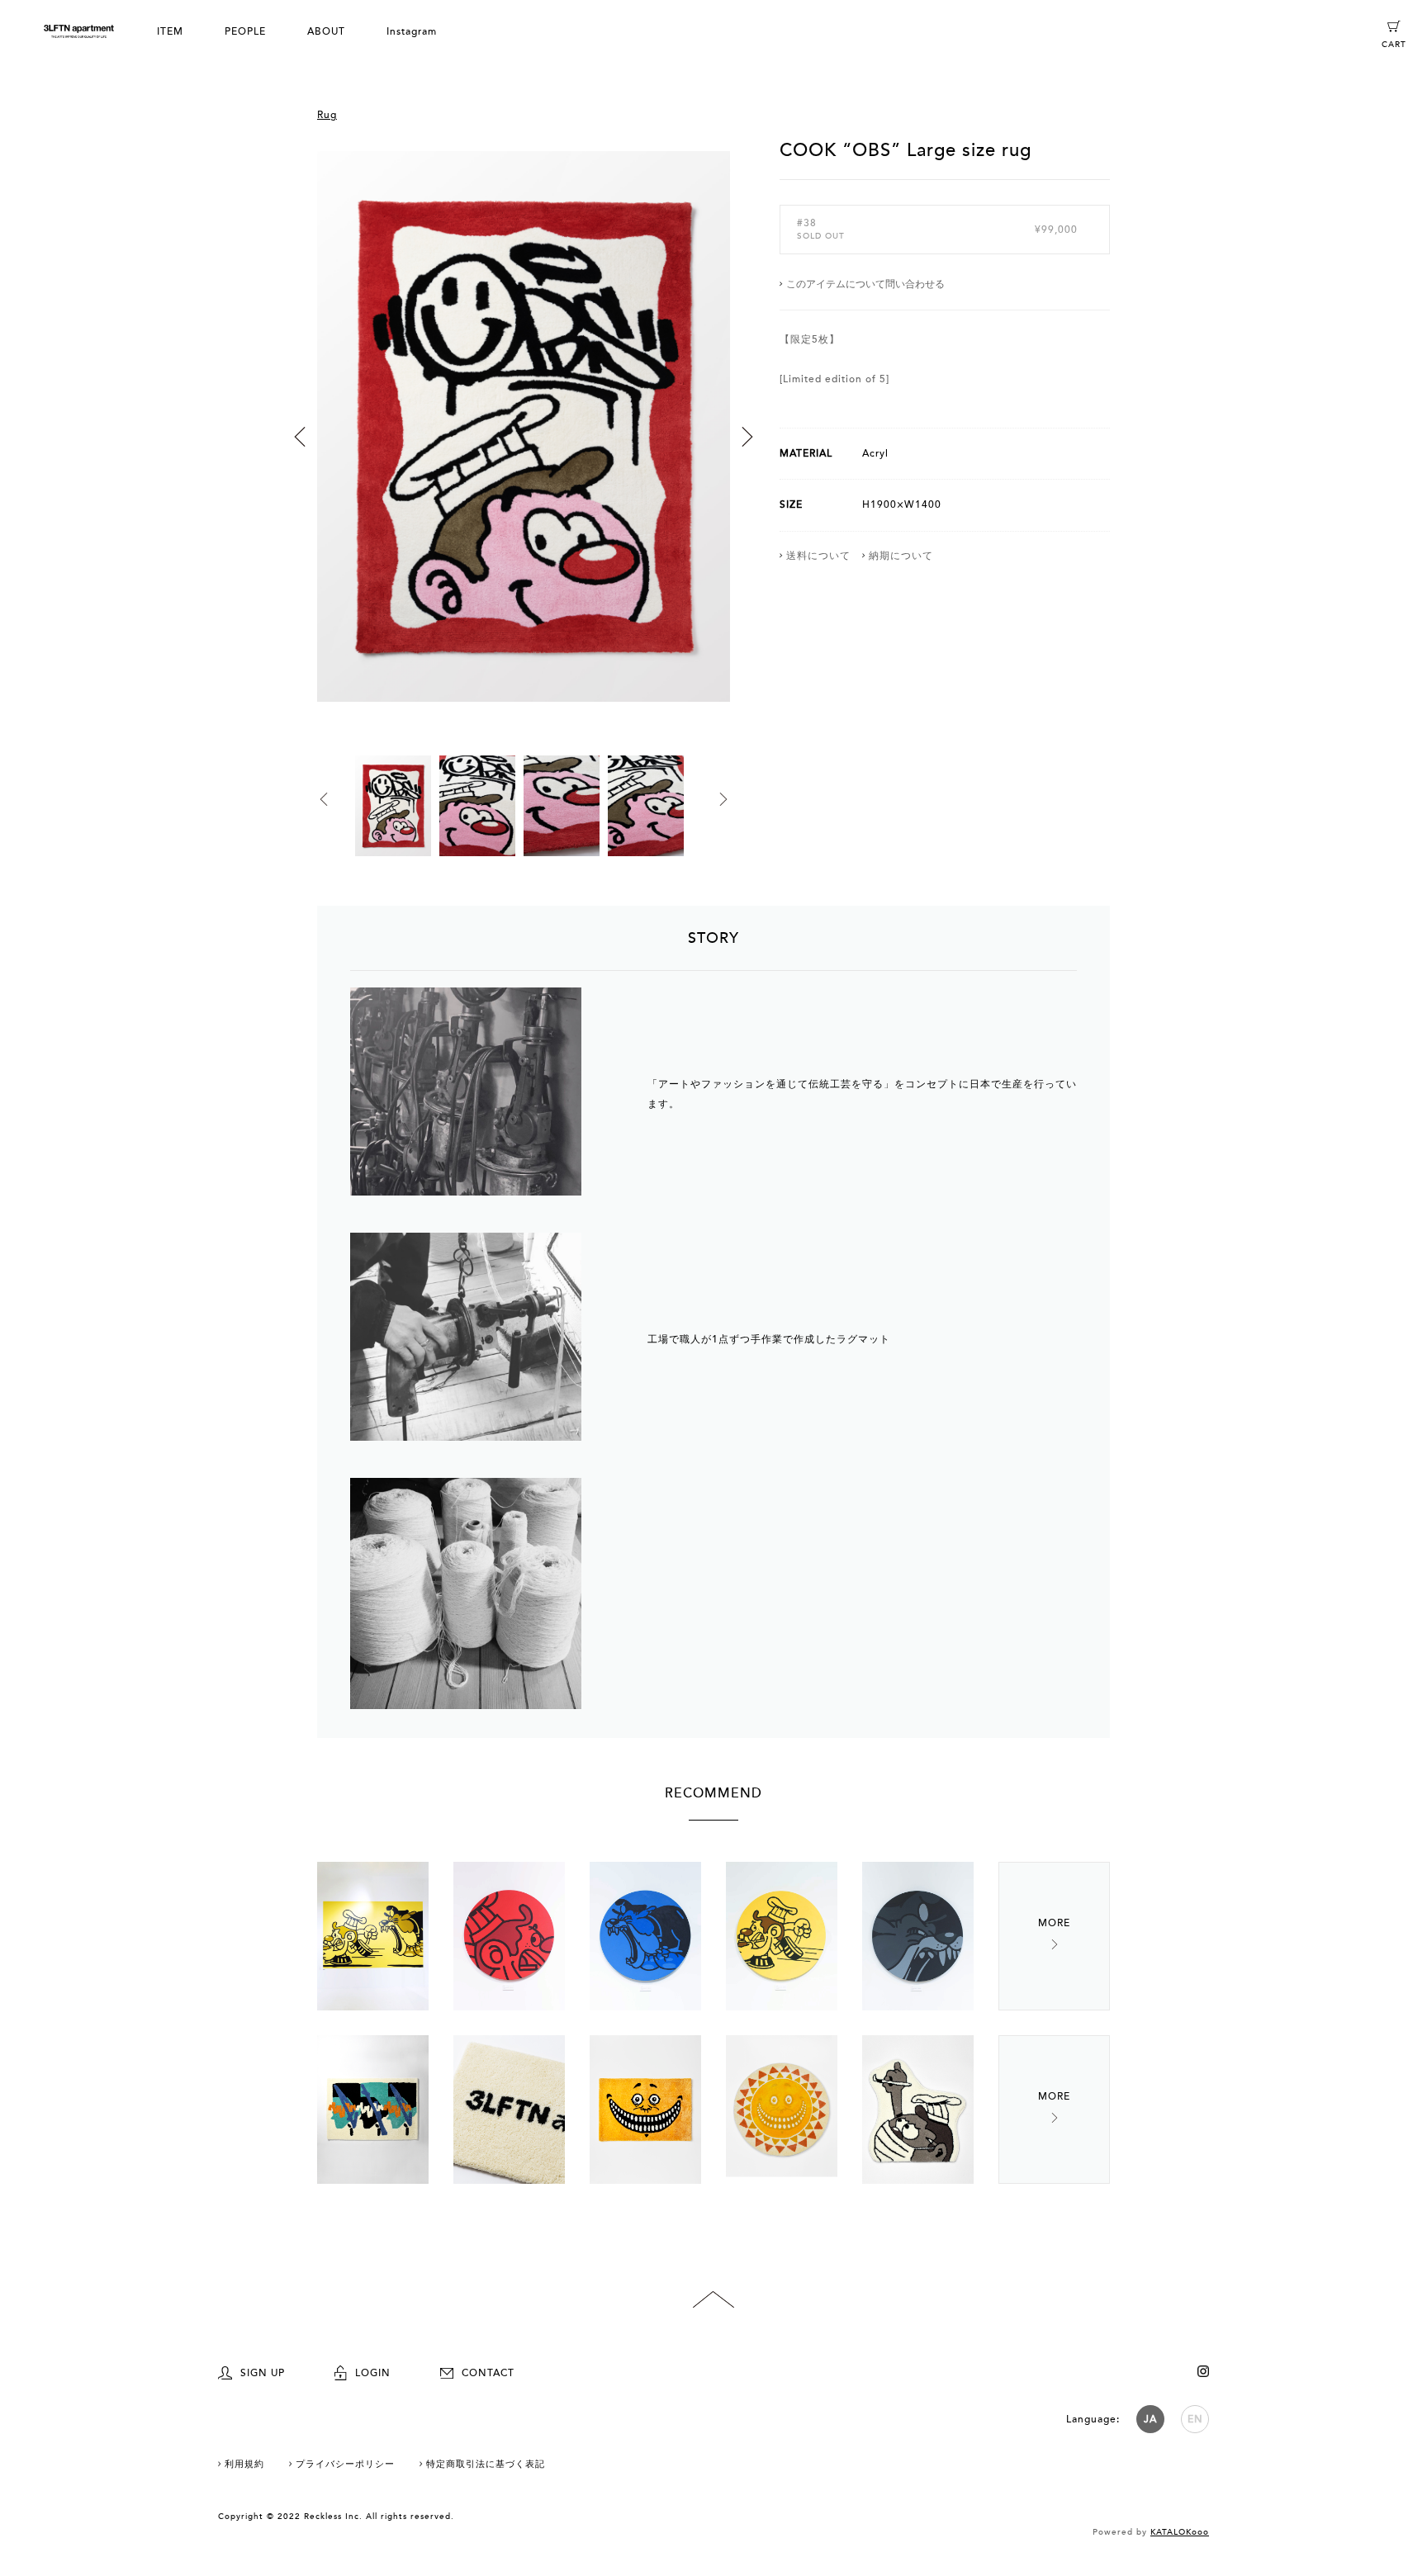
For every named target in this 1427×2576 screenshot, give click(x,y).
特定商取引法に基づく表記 (486, 2464)
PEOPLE (245, 31)
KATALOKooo (1180, 2532)
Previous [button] (300, 437)
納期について (901, 556)
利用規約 (244, 2464)
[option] (524, 447)
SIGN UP (263, 2373)
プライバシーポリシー (345, 2464)
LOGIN (373, 2373)
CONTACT (488, 2373)
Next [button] (747, 437)
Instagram (412, 31)
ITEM (170, 31)
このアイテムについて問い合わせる (865, 284)
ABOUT (326, 31)
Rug (327, 115)
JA (1150, 2419)
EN (1195, 2419)
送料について (818, 556)
